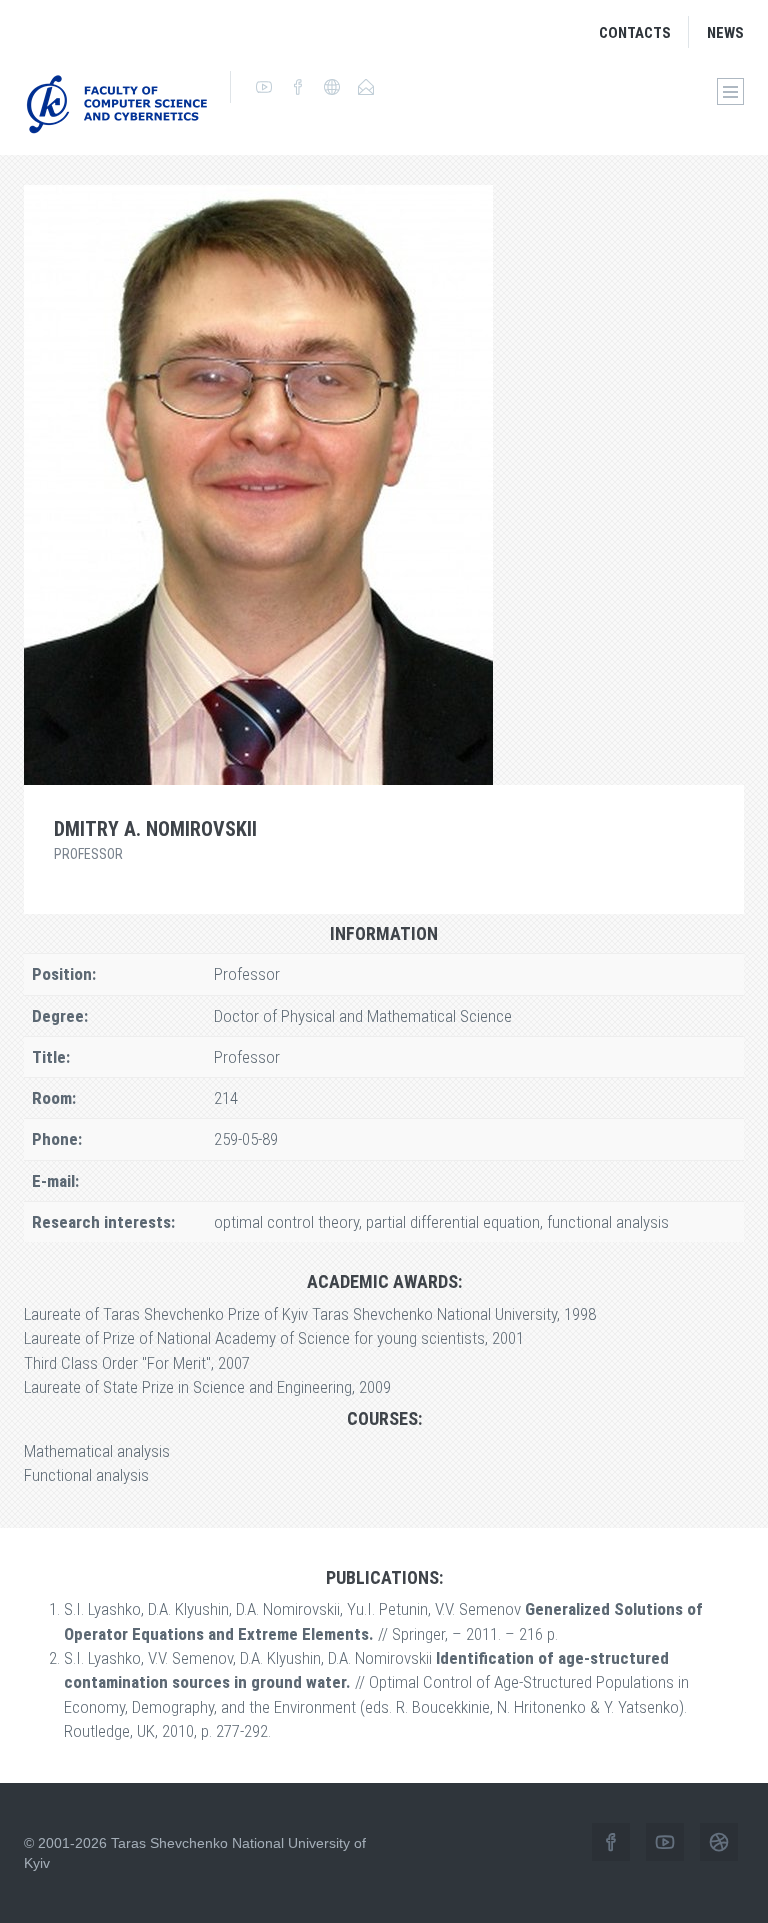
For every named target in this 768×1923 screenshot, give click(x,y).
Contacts (635, 33)
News (725, 33)
